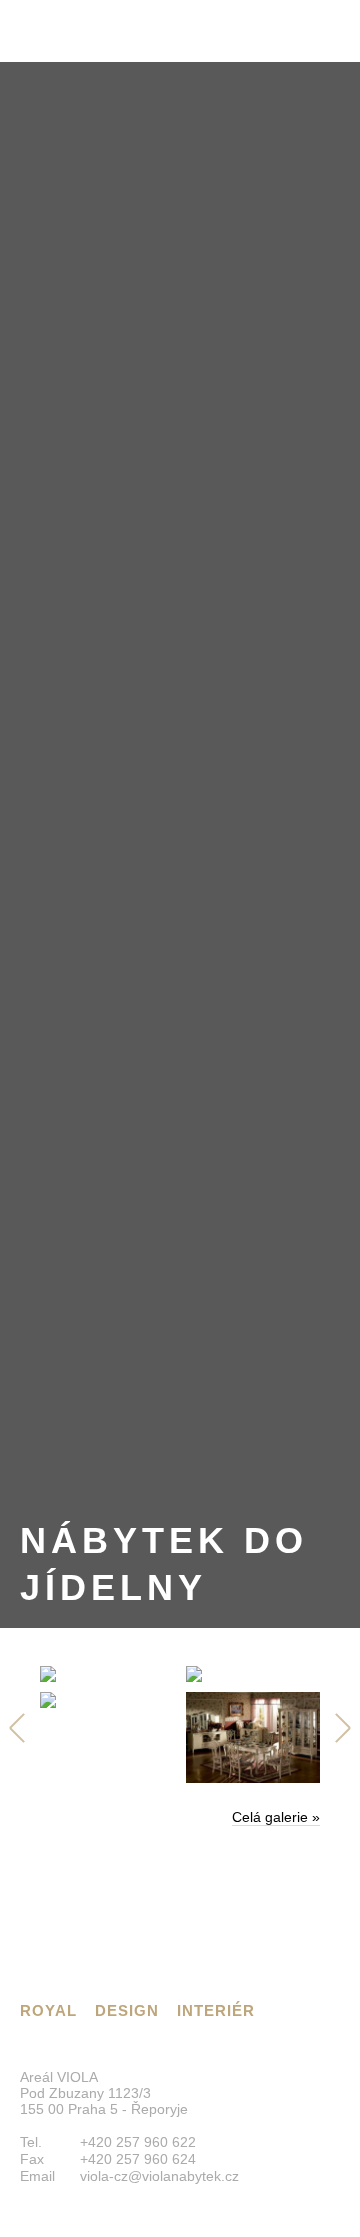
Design (127, 2010)
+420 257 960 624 (138, 2159)
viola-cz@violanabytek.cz (159, 2176)
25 (20, 1727)
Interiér (216, 2010)
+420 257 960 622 (138, 2142)
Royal (48, 2010)
